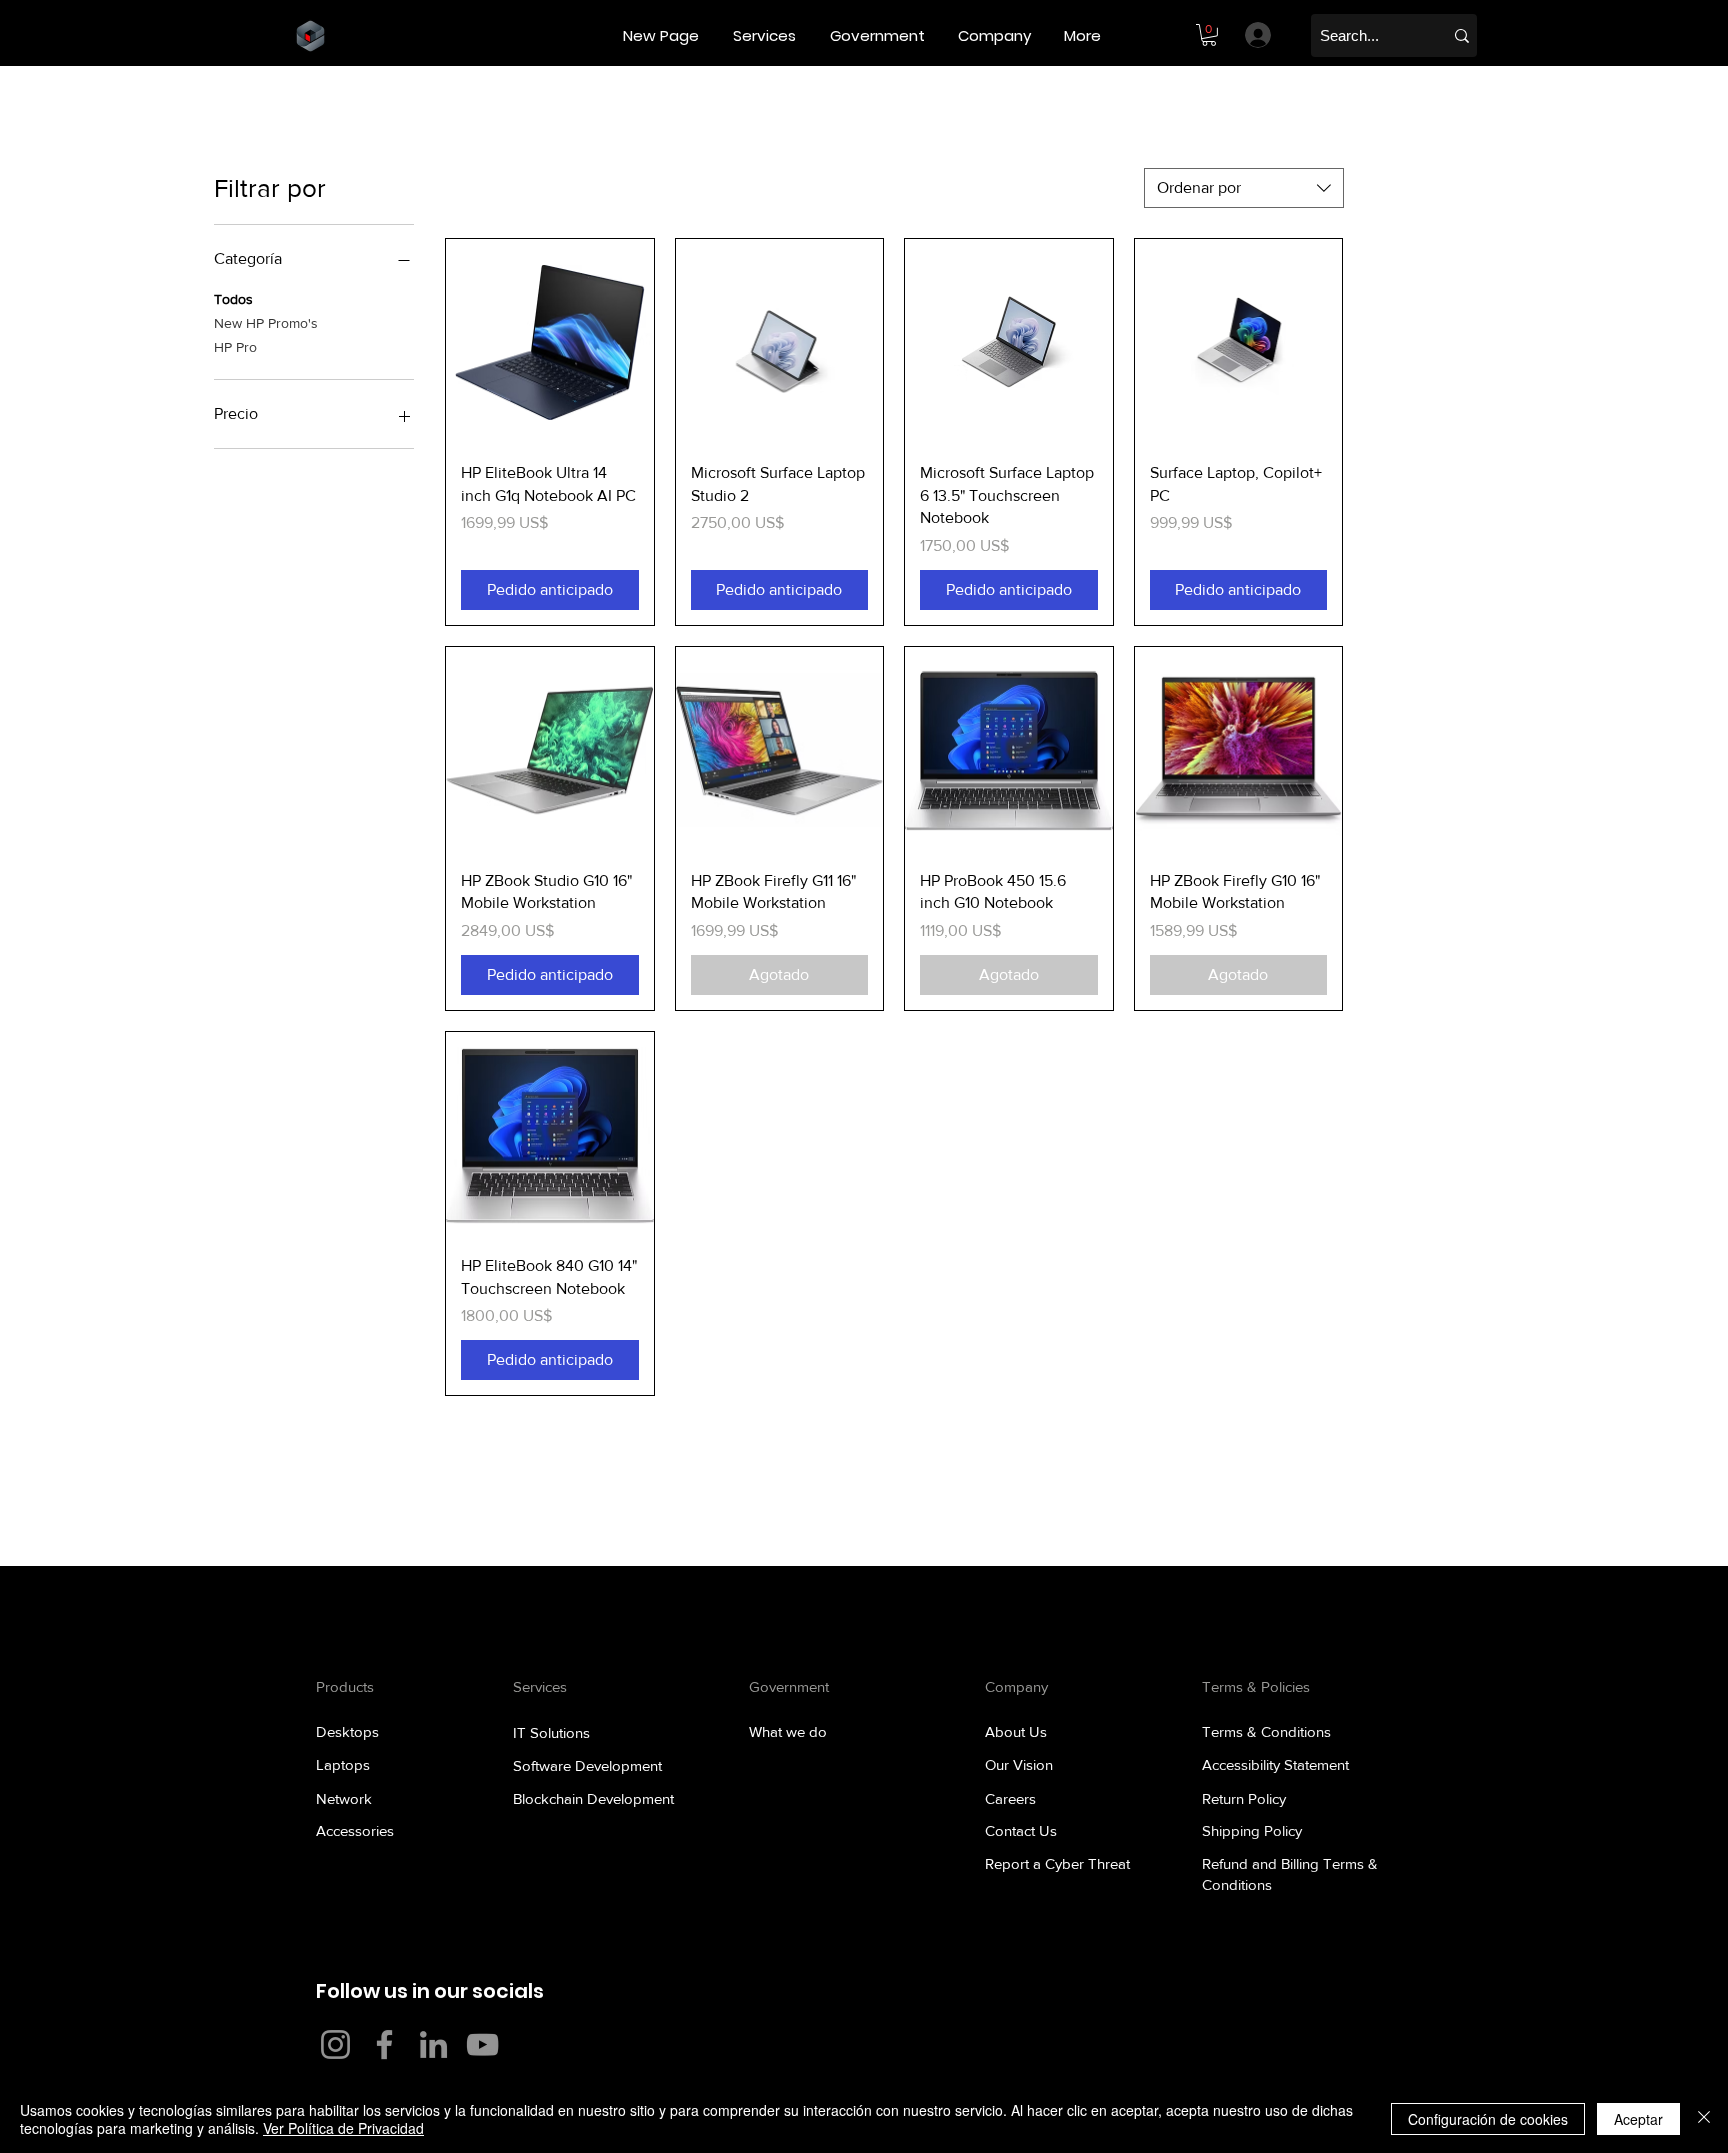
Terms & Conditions (1266, 1731)
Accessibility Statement (1275, 1764)
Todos (233, 299)
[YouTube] (482, 2044)
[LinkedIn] (433, 2044)
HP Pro (235, 347)
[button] (766, 36)
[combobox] (1244, 188)
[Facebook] (384, 2044)
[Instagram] (335, 2044)
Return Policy (1244, 1798)
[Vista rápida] (550, 343)
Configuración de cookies (1488, 2119)
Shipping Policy (1252, 1830)
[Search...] (1462, 35)
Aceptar (1638, 2119)
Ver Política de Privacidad (343, 2128)
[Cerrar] (1704, 2119)
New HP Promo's (266, 323)
